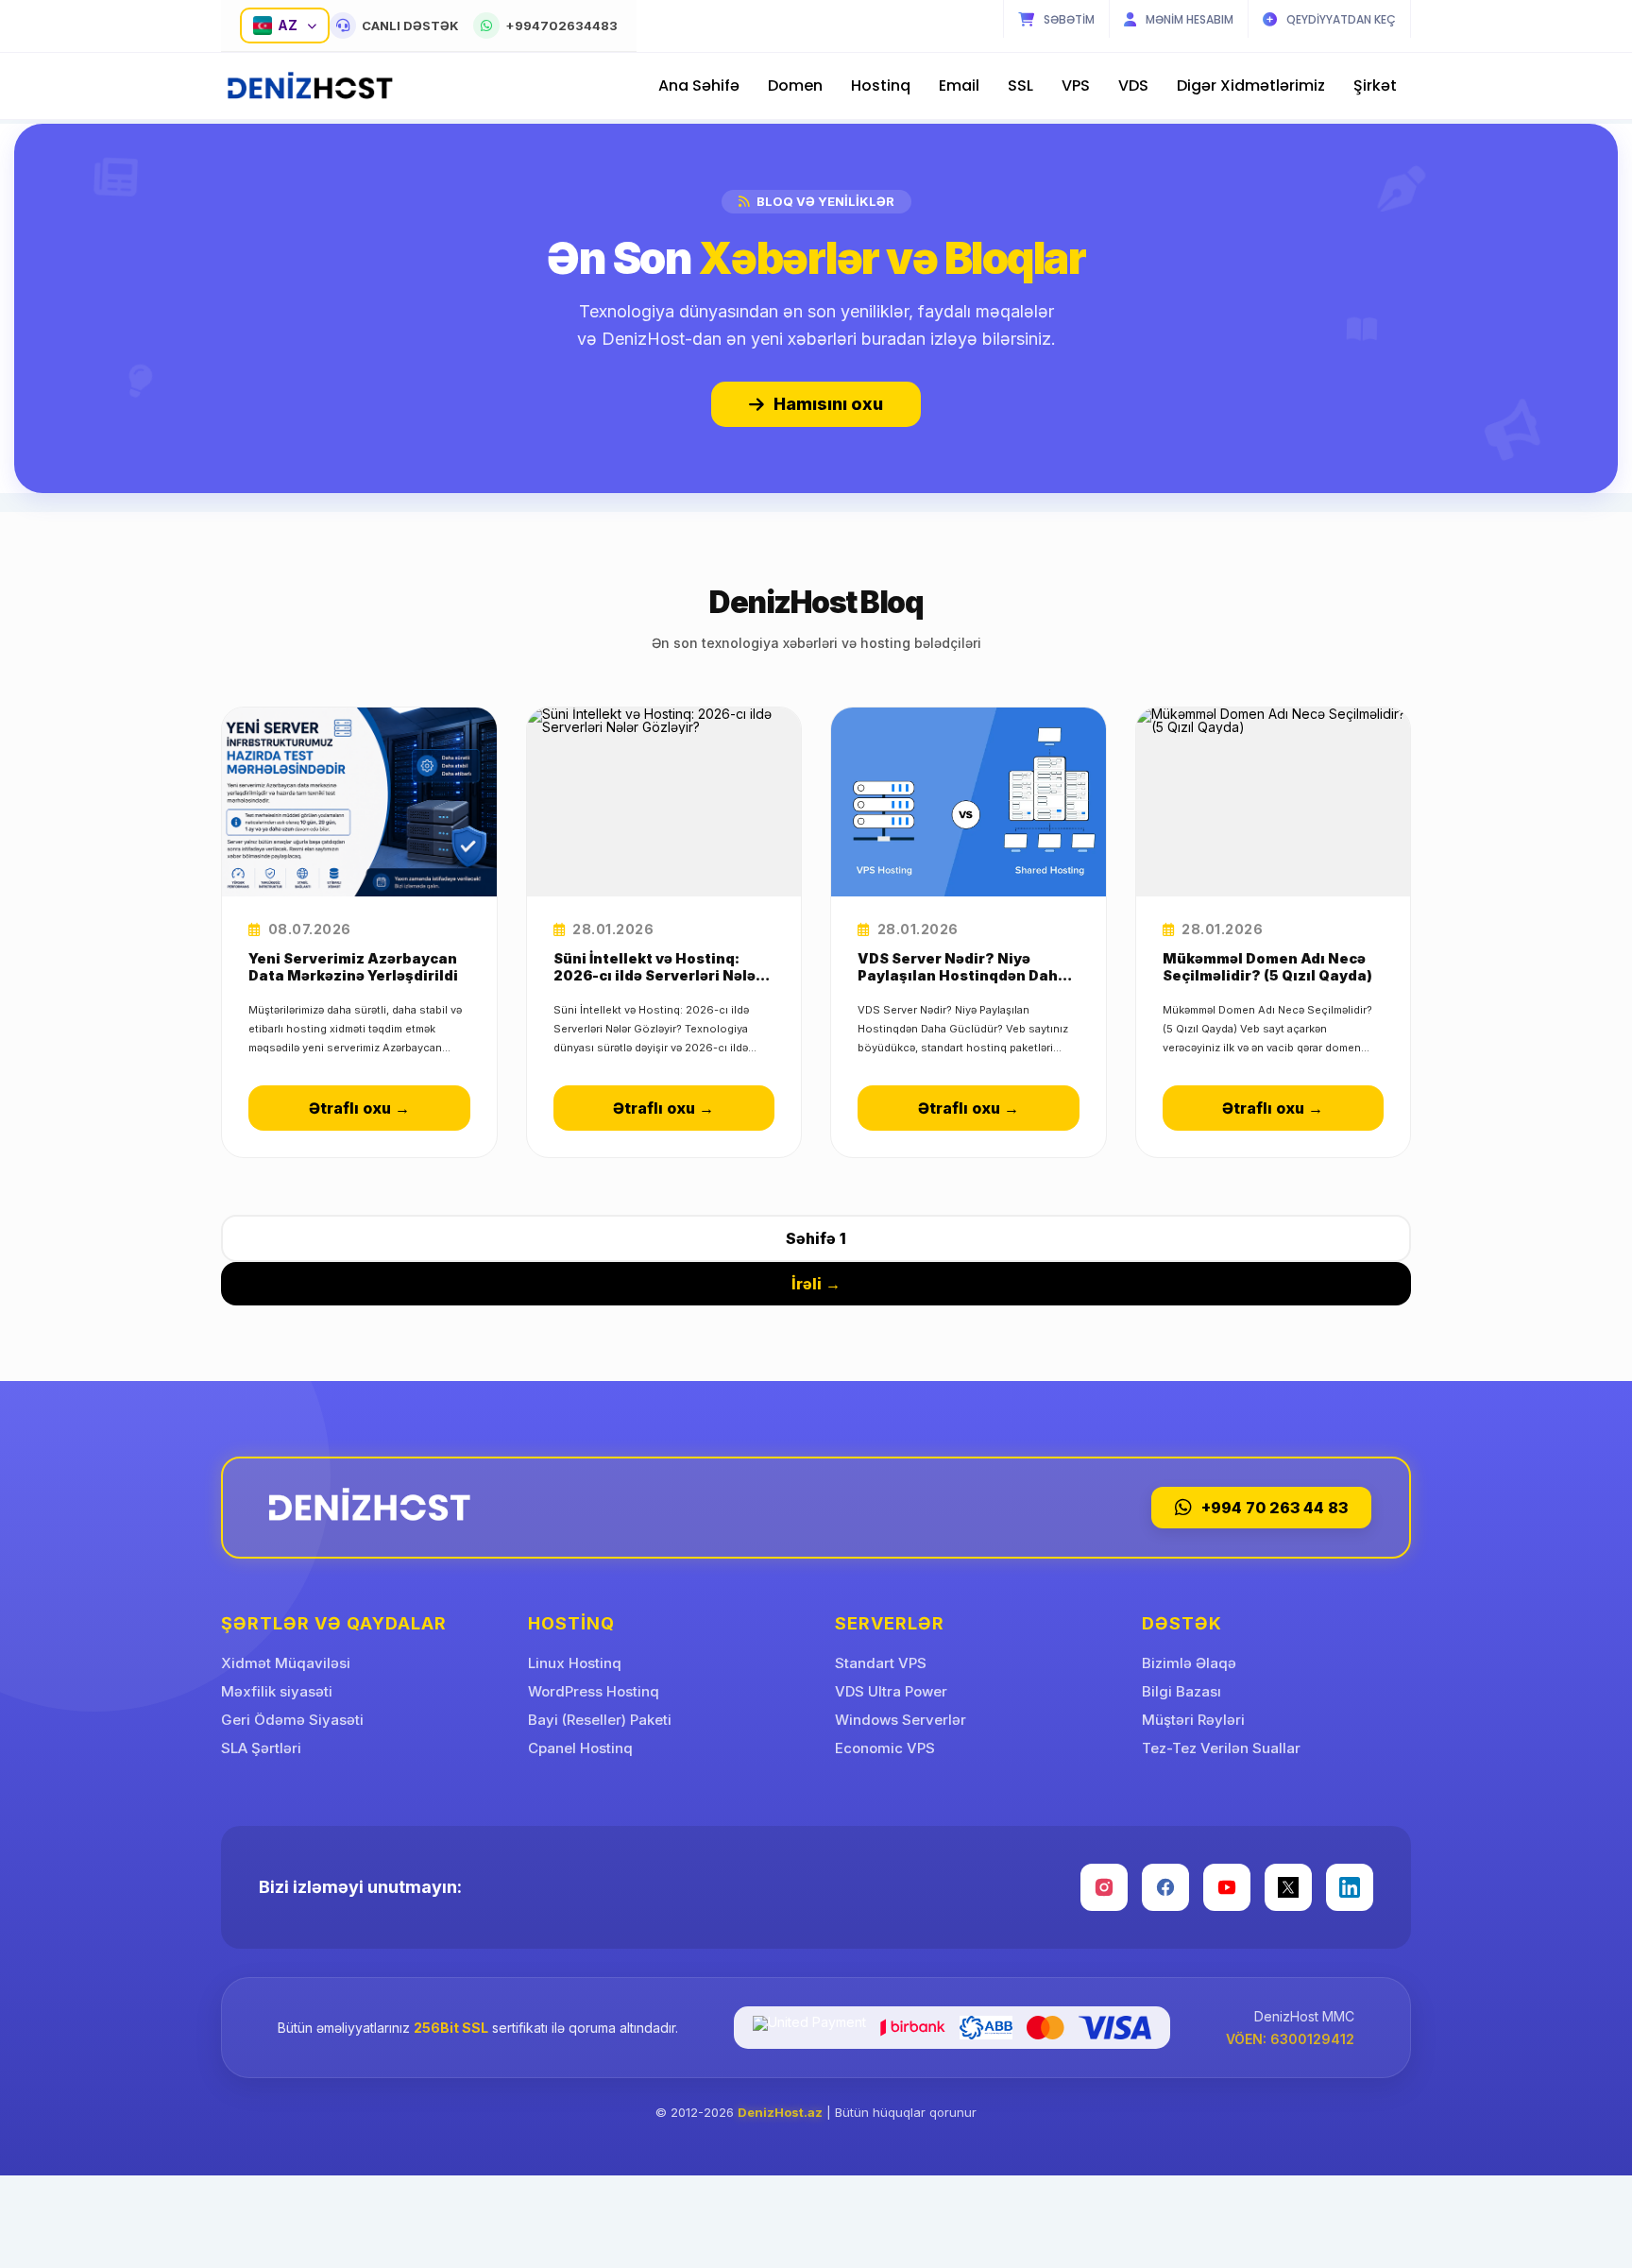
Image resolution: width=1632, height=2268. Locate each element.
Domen (795, 85)
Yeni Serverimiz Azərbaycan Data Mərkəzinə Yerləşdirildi (353, 967)
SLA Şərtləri (261, 1748)
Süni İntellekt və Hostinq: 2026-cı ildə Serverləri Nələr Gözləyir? (658, 967)
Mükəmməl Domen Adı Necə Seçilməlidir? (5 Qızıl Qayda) (1267, 967)
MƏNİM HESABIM (1190, 19)
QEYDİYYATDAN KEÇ (1341, 19)
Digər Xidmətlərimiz (1251, 85)
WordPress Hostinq (594, 1691)
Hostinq (881, 85)
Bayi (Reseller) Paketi (600, 1720)
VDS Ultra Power (891, 1691)
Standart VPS (881, 1663)
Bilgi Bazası (1181, 1691)
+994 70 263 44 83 (1275, 1508)
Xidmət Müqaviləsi (286, 1663)
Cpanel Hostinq (580, 1748)
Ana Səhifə (699, 85)
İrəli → (816, 1284)
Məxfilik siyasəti (277, 1691)
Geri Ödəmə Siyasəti (292, 1720)
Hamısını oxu (828, 404)
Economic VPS (885, 1748)
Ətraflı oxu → (359, 1108)
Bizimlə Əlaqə (1189, 1663)
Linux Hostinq (575, 1663)
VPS (1076, 85)
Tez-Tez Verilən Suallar (1221, 1748)
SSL (1020, 85)
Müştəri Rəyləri (1193, 1720)
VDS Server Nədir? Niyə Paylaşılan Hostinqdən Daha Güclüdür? (962, 967)
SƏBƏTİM (1069, 19)
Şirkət (1375, 85)
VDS (1133, 85)
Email (959, 85)
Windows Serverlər (901, 1720)
